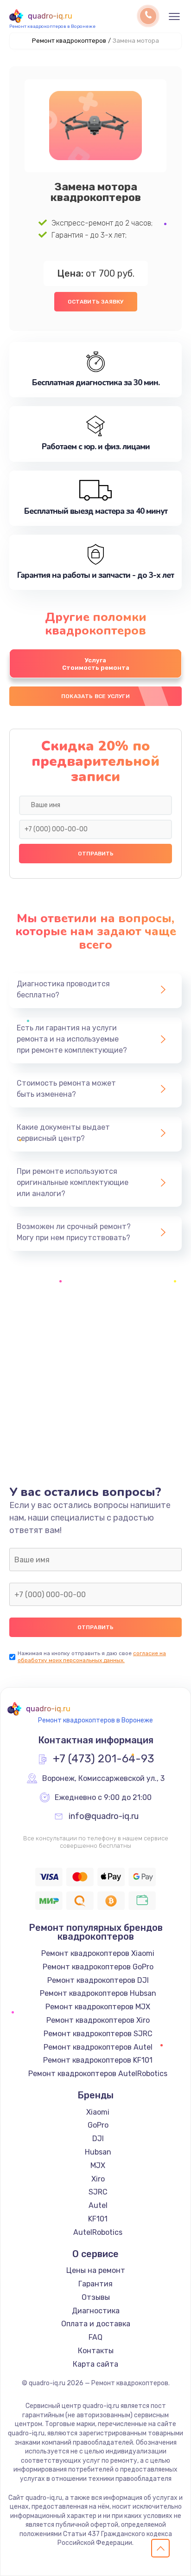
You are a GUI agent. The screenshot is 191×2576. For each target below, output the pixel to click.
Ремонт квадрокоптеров (69, 41)
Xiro (98, 2179)
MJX (98, 2165)
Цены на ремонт (96, 2270)
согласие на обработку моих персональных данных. (92, 1657)
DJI (98, 2139)
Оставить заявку (96, 302)
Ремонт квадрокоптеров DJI (98, 1980)
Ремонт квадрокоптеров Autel (98, 2047)
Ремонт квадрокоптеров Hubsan (98, 1993)
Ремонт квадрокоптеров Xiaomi (98, 1953)
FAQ (95, 2337)
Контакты (96, 2351)
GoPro (98, 2125)
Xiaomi (98, 2112)
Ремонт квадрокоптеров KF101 (98, 2060)
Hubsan (98, 2152)
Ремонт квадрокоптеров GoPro (98, 1967)
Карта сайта (95, 2364)
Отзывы (96, 2297)
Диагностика (96, 2311)
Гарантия (95, 2284)
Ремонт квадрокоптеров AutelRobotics (98, 2074)
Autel (98, 2205)
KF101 (98, 2219)
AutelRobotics (98, 2232)
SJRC (98, 2192)
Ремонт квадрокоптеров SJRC (98, 2034)
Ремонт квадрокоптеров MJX (98, 2007)
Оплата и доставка (96, 2324)
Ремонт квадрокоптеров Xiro (98, 2020)
